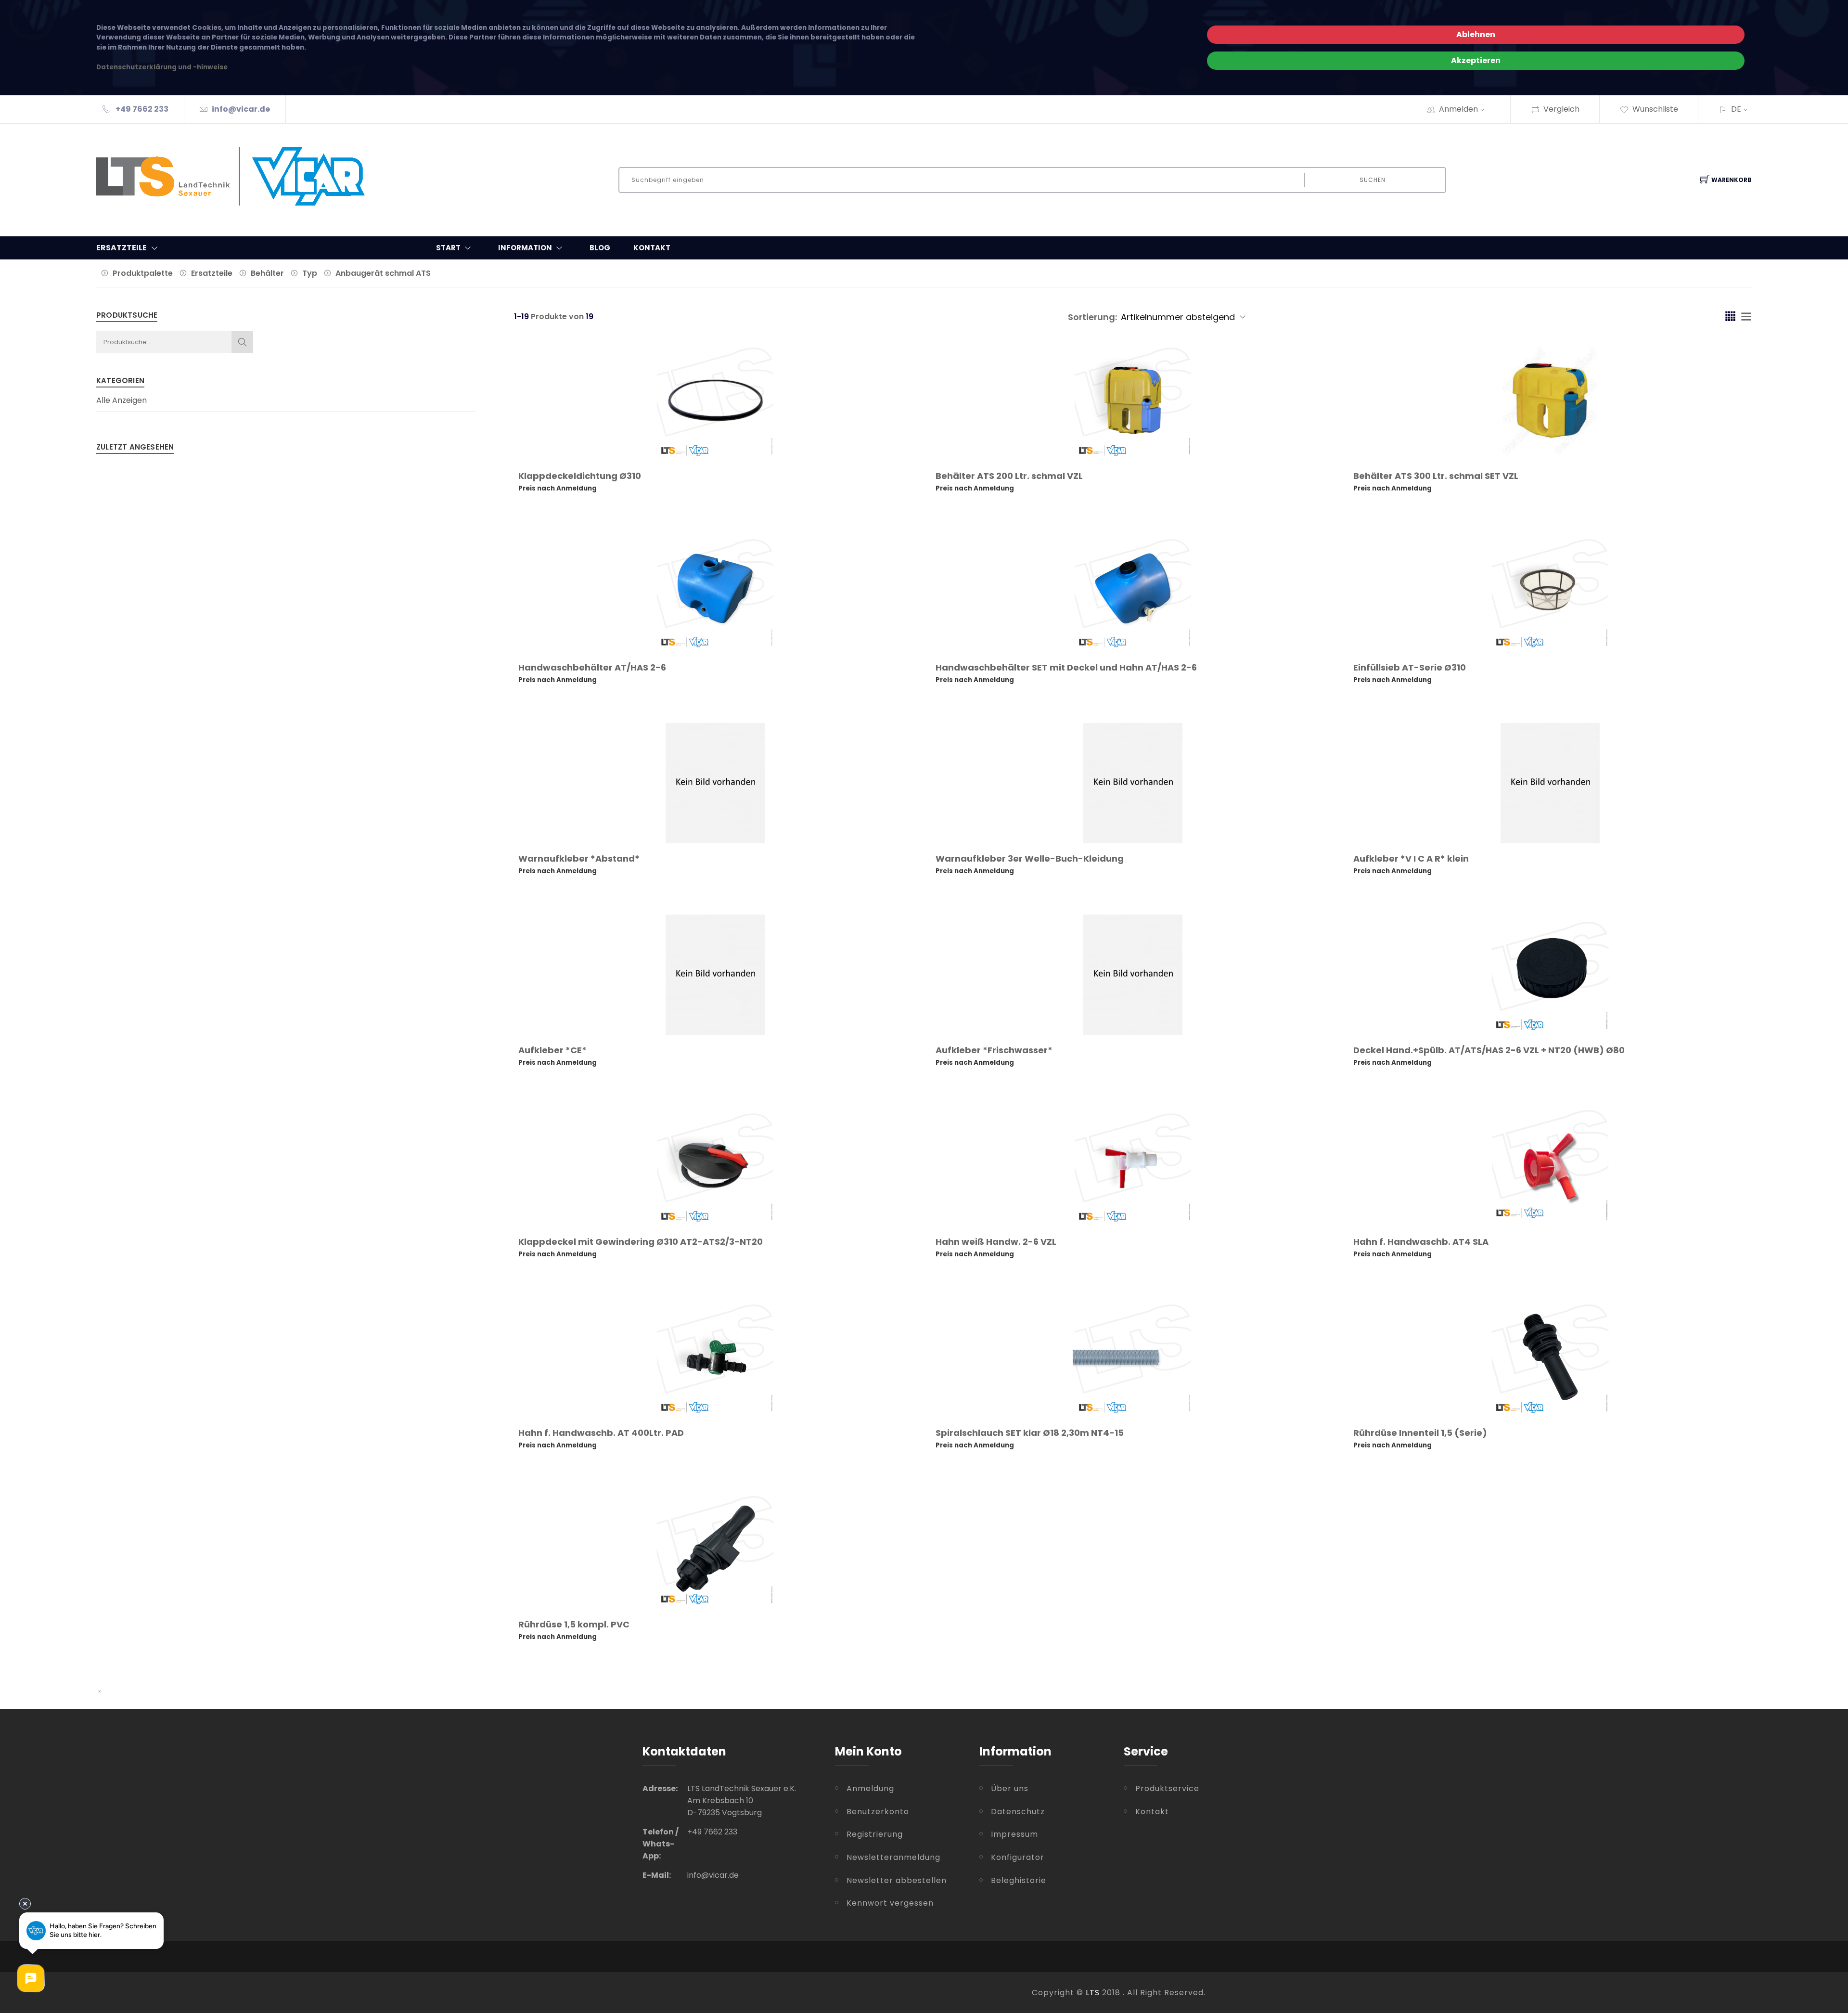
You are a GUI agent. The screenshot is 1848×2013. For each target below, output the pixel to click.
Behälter (267, 273)
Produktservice (1167, 1788)
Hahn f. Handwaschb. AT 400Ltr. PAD (601, 1433)
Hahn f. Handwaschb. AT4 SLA (1421, 1242)
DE (1736, 109)
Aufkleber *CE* (552, 1050)
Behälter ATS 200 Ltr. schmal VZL (1009, 476)
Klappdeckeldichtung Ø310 (580, 476)
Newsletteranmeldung (893, 1857)
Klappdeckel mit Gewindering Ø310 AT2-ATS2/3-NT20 (641, 1242)
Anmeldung (870, 1788)
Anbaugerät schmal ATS (383, 273)
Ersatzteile (212, 273)
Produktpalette (143, 273)
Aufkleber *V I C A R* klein (1411, 858)
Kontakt (652, 248)
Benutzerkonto (878, 1812)
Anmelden (1458, 109)
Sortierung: (1092, 317)
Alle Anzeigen (122, 400)
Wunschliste (1655, 109)
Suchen (1373, 180)
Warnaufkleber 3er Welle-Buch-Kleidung (1030, 858)
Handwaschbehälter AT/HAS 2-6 (592, 667)
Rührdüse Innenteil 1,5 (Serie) (1420, 1433)
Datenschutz (1018, 1812)
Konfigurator (1018, 1857)
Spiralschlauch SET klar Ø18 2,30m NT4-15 (1030, 1433)
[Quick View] (752, 440)
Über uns (1010, 1788)
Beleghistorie (1019, 1880)
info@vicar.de (241, 109)
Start (448, 248)
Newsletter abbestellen (897, 1880)
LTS (1093, 1993)
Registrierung (875, 1834)
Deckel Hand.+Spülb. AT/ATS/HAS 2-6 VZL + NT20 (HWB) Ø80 (1489, 1050)
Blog (600, 248)
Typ (310, 273)
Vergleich (1561, 109)
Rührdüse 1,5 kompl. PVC (574, 1624)
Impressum (1014, 1834)
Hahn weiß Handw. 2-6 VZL (996, 1242)
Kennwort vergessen (890, 1903)
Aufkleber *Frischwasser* (994, 1050)
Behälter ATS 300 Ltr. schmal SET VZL (1436, 476)
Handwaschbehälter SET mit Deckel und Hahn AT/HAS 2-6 (1066, 667)
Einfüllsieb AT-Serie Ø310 (1410, 667)
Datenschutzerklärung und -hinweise (162, 67)
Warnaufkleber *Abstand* (579, 858)
